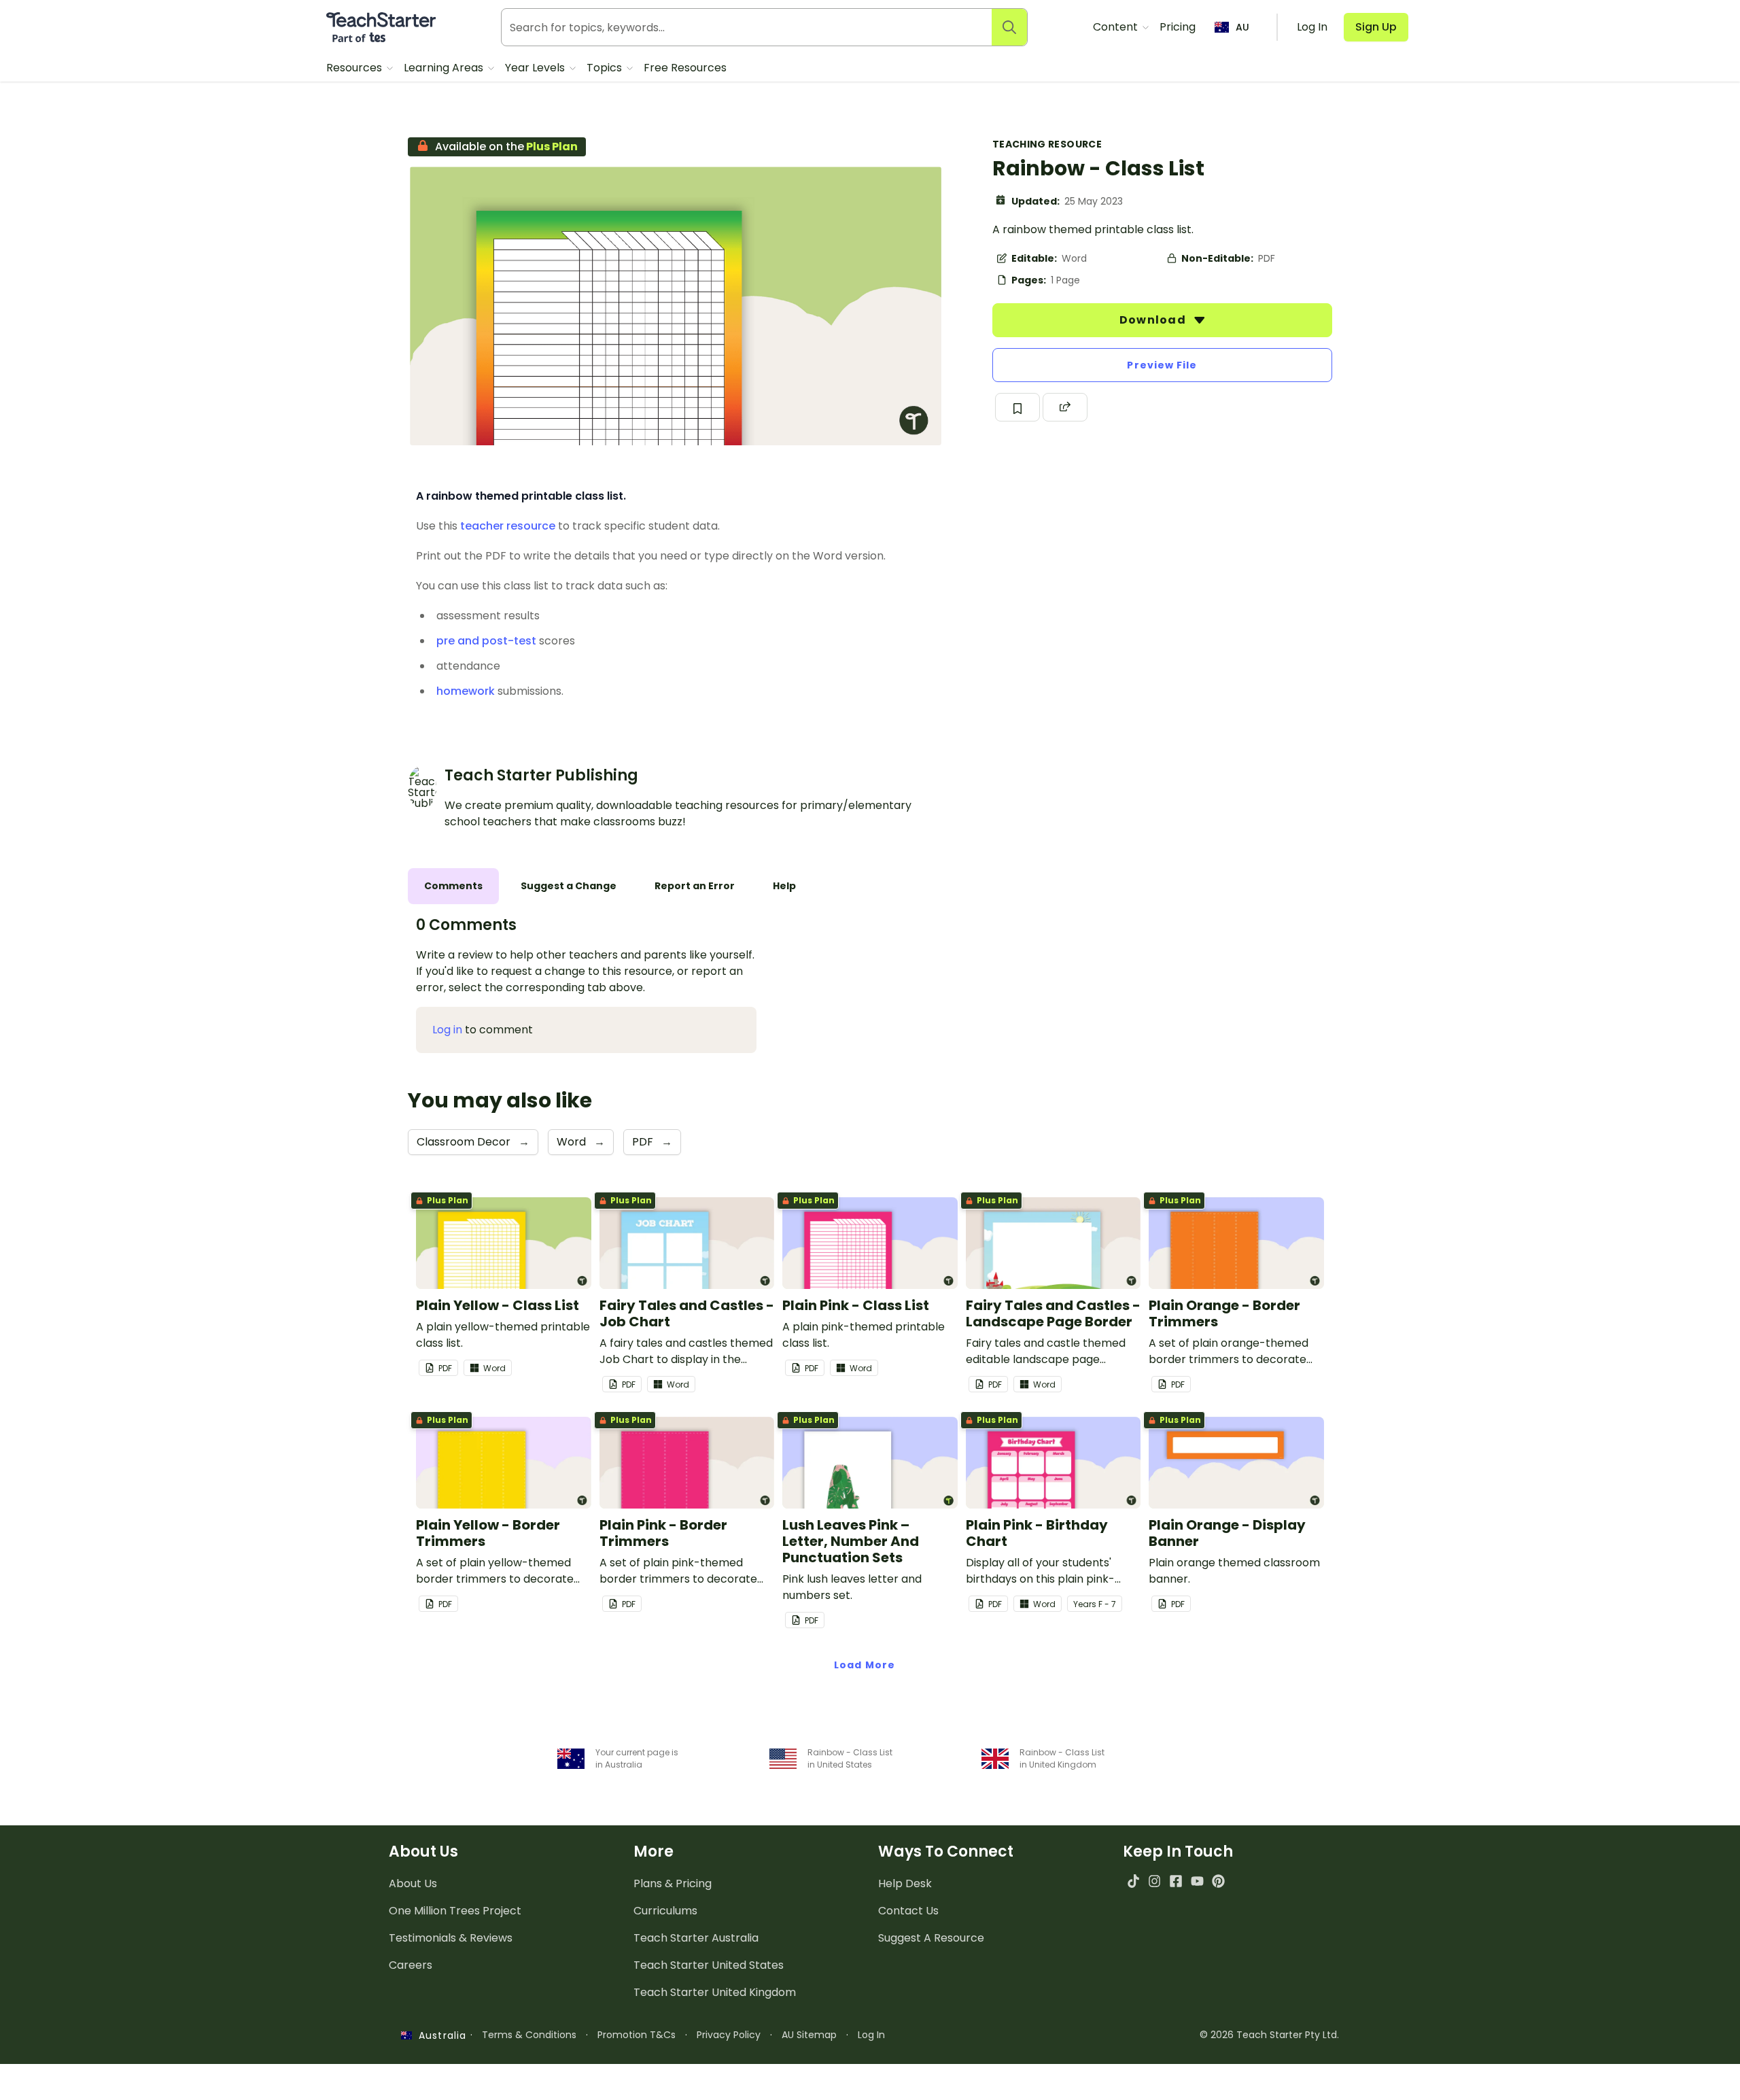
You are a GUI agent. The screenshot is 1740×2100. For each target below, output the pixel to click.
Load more (865, 1665)
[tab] (453, 886)
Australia (439, 2035)
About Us (413, 1883)
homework (466, 691)
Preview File (1162, 365)
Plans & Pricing (673, 1883)
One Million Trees (455, 1911)
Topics (606, 68)
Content (1117, 27)
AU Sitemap (809, 2035)
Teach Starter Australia (696, 1938)
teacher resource (508, 526)
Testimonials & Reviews (451, 1938)
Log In (871, 2035)
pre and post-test (486, 641)
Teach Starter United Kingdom (715, 1992)
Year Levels (536, 68)
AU (1242, 27)
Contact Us (908, 1911)
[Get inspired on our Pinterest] (1218, 1881)
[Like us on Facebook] (1176, 1881)
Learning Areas (445, 68)
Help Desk (905, 1883)
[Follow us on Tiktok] (1133, 1881)
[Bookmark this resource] (1017, 407)
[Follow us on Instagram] (1154, 1881)
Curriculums (665, 1911)
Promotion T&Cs (637, 2035)
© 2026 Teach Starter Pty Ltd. (1269, 2035)
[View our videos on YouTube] (1197, 1881)
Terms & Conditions (529, 2035)
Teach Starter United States (709, 1965)
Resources (355, 68)
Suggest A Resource (931, 1938)
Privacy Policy (729, 2035)
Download (1154, 320)
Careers (411, 1965)
